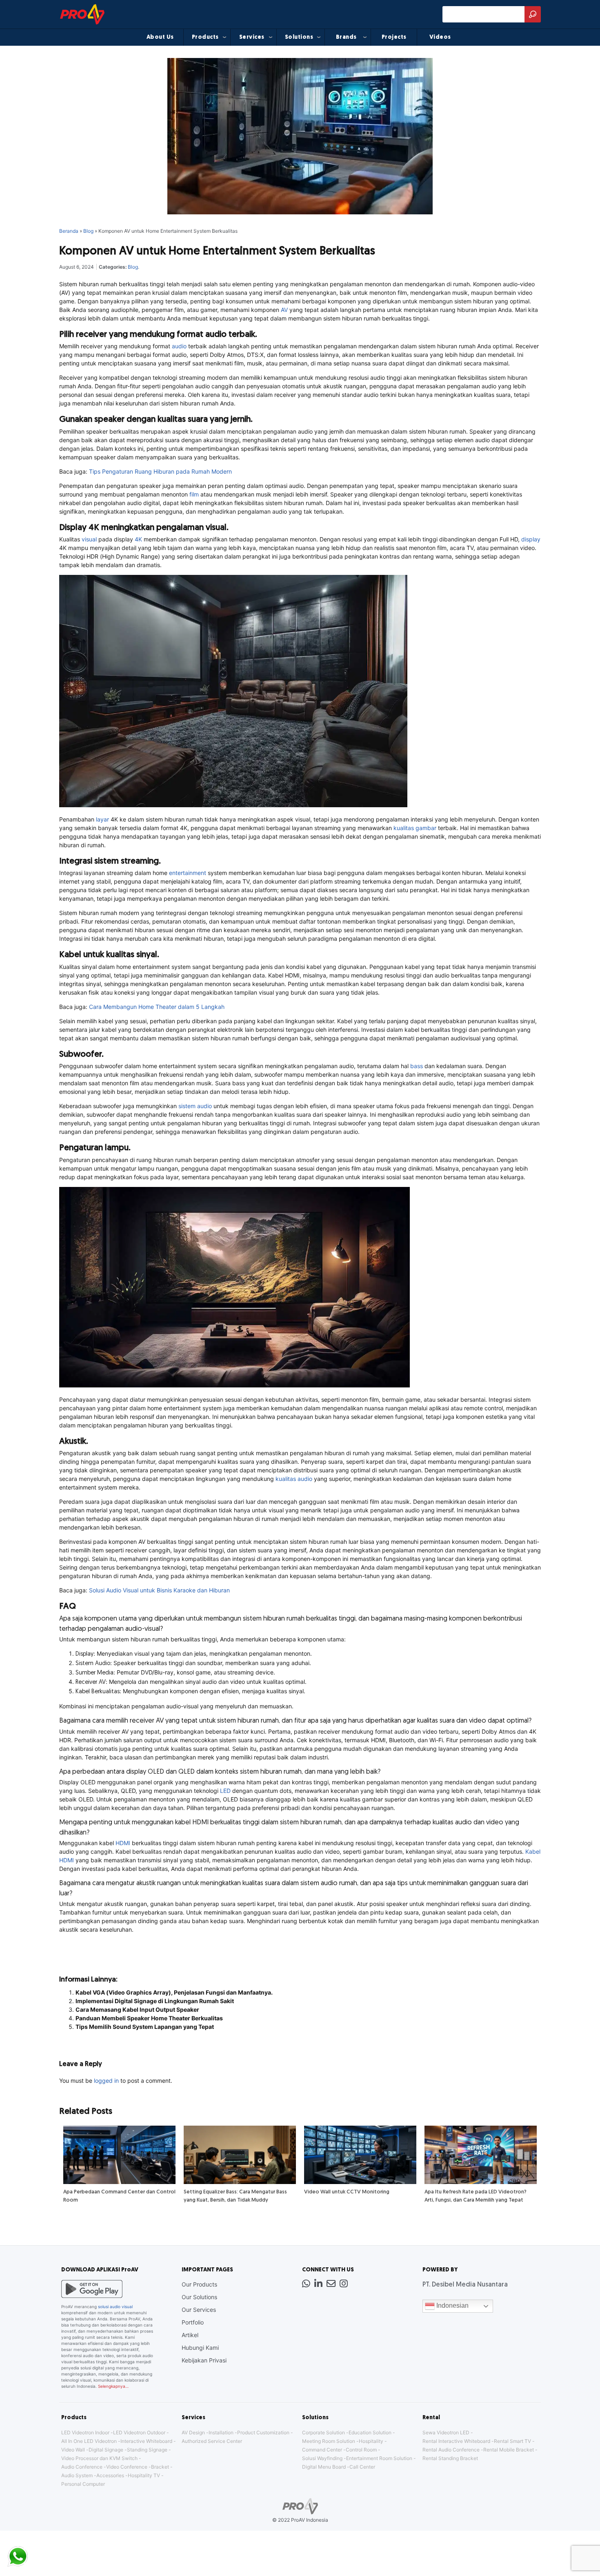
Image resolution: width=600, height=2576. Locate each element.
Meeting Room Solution (329, 2441)
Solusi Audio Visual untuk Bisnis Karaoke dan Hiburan (159, 1590)
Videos (440, 37)
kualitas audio (294, 1479)
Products (205, 37)
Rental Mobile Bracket (509, 2450)
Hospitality (371, 2441)
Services (252, 37)
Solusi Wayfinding (322, 2458)
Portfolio (193, 2322)
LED (225, 1791)
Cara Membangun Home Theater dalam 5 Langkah (157, 1007)
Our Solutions (199, 2297)
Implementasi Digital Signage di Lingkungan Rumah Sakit (155, 2001)
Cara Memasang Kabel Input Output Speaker (137, 2009)
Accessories (110, 2475)
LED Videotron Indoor (85, 2432)
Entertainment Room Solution (379, 2458)
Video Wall (73, 2450)
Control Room (361, 2450)
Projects (394, 37)
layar (102, 819)
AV (284, 310)
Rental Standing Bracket (450, 2458)
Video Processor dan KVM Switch (99, 2458)
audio (179, 346)
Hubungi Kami (200, 2348)
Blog (88, 231)
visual (89, 539)
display (531, 539)
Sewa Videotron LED (446, 2432)
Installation (221, 2432)
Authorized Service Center (212, 2441)
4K (138, 539)
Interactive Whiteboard (146, 2441)
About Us (160, 37)
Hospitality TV (144, 2475)
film (194, 494)
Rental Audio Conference (451, 2450)
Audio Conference (82, 2467)
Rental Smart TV (512, 2441)
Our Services (199, 2310)
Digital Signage (106, 2450)
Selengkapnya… (113, 2386)
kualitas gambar (415, 828)
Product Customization (263, 2432)
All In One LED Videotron (89, 2441)
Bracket (160, 2467)
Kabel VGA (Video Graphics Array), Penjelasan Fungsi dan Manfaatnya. (174, 1992)
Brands (346, 37)
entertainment (188, 873)
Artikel (190, 2335)
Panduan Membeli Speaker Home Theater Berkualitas (149, 2018)
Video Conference (127, 2467)
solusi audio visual (115, 2307)
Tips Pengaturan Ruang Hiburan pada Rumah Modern (160, 471)
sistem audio (195, 1106)
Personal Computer (83, 2484)
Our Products (199, 2284)
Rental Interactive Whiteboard (456, 2441)
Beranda (69, 231)
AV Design (193, 2432)
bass (417, 1066)
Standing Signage (147, 2450)
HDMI (123, 1843)
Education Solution (370, 2432)
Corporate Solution (323, 2432)
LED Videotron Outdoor (139, 2432)
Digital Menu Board (324, 2467)
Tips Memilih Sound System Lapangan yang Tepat (145, 2027)
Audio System (77, 2475)
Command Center (322, 2450)
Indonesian (452, 2306)
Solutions (299, 37)
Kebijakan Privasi (204, 2360)
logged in (106, 2081)
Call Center (362, 2467)
